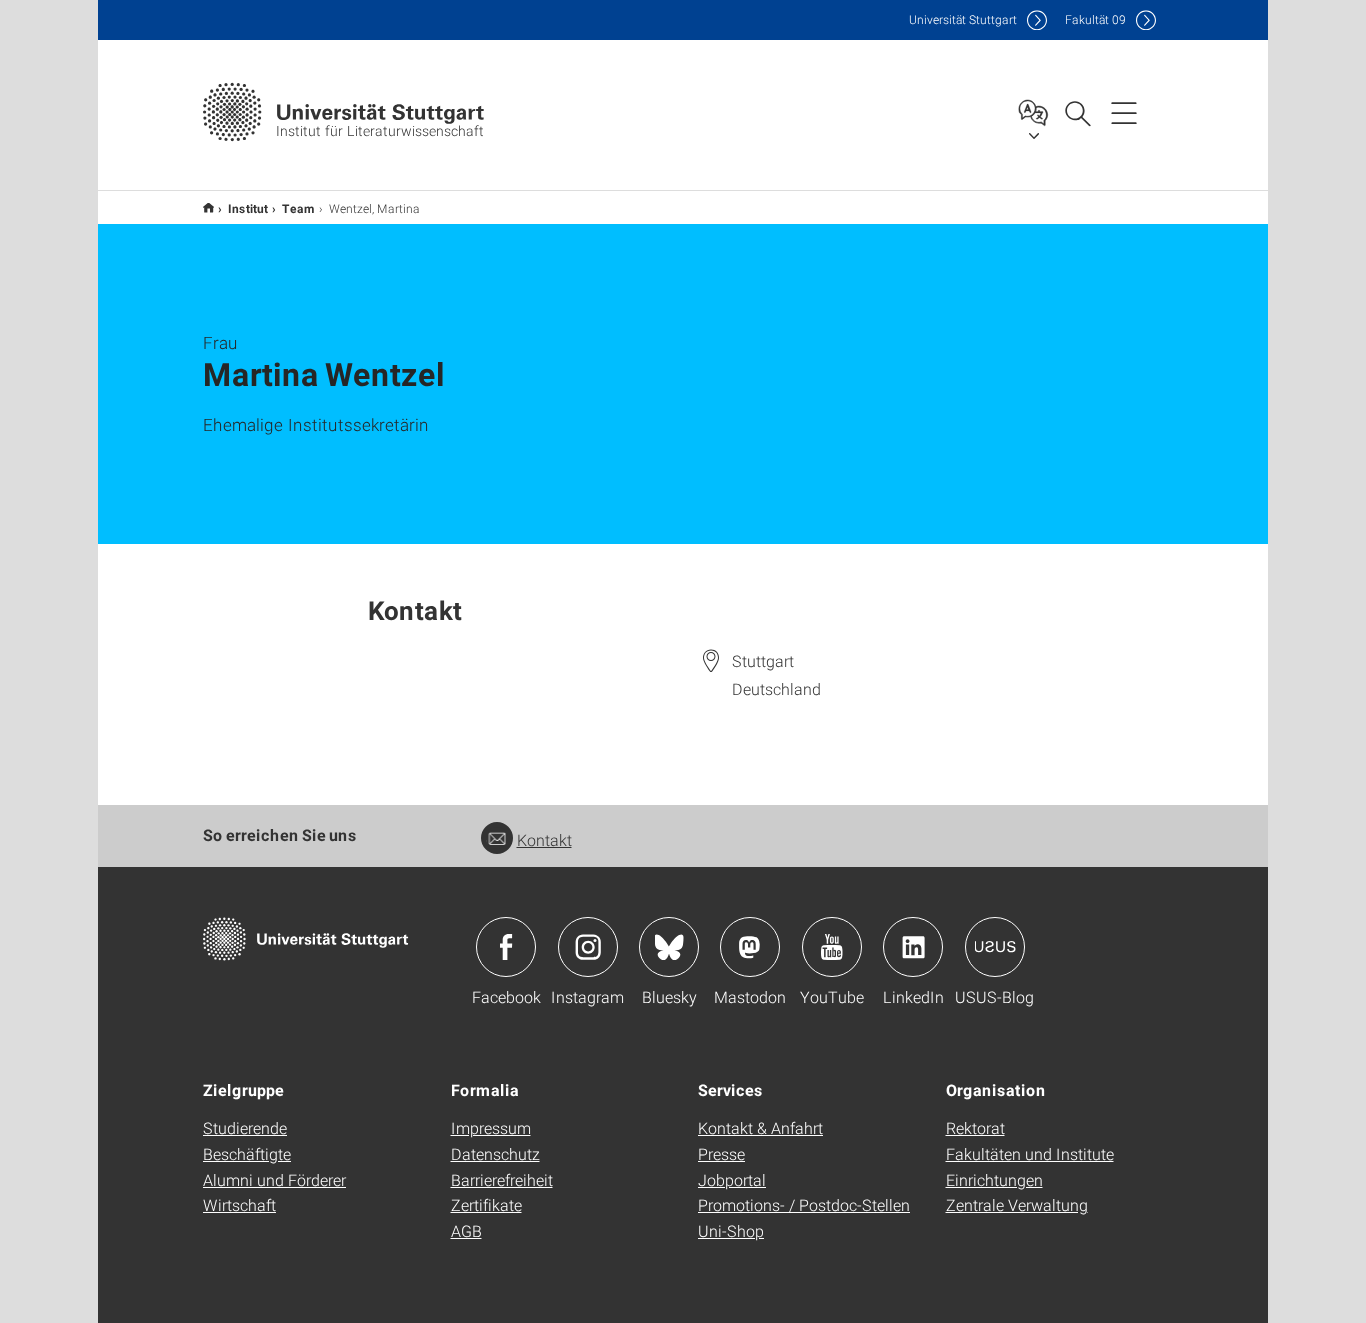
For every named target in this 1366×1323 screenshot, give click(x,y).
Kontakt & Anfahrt (760, 1127)
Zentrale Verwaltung (1017, 1204)
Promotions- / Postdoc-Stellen (804, 1204)
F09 (1095, 19)
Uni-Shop (731, 1230)
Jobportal (732, 1179)
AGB (466, 1230)
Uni (963, 19)
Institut (248, 208)
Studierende (245, 1127)
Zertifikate (486, 1204)
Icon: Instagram (588, 947)
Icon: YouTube (832, 947)
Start (208, 207)
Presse (721, 1153)
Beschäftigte (247, 1153)
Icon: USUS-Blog (995, 947)
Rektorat (975, 1127)
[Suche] (1077, 112)
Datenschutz (495, 1153)
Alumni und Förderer (274, 1179)
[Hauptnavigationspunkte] (1124, 112)
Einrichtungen (994, 1179)
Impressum (491, 1127)
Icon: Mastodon (750, 947)
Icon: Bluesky (669, 947)
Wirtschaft (239, 1204)
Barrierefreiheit (502, 1179)
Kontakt (544, 839)
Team (298, 208)
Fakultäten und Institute (1030, 1153)
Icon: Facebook (506, 947)
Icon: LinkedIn (913, 947)
